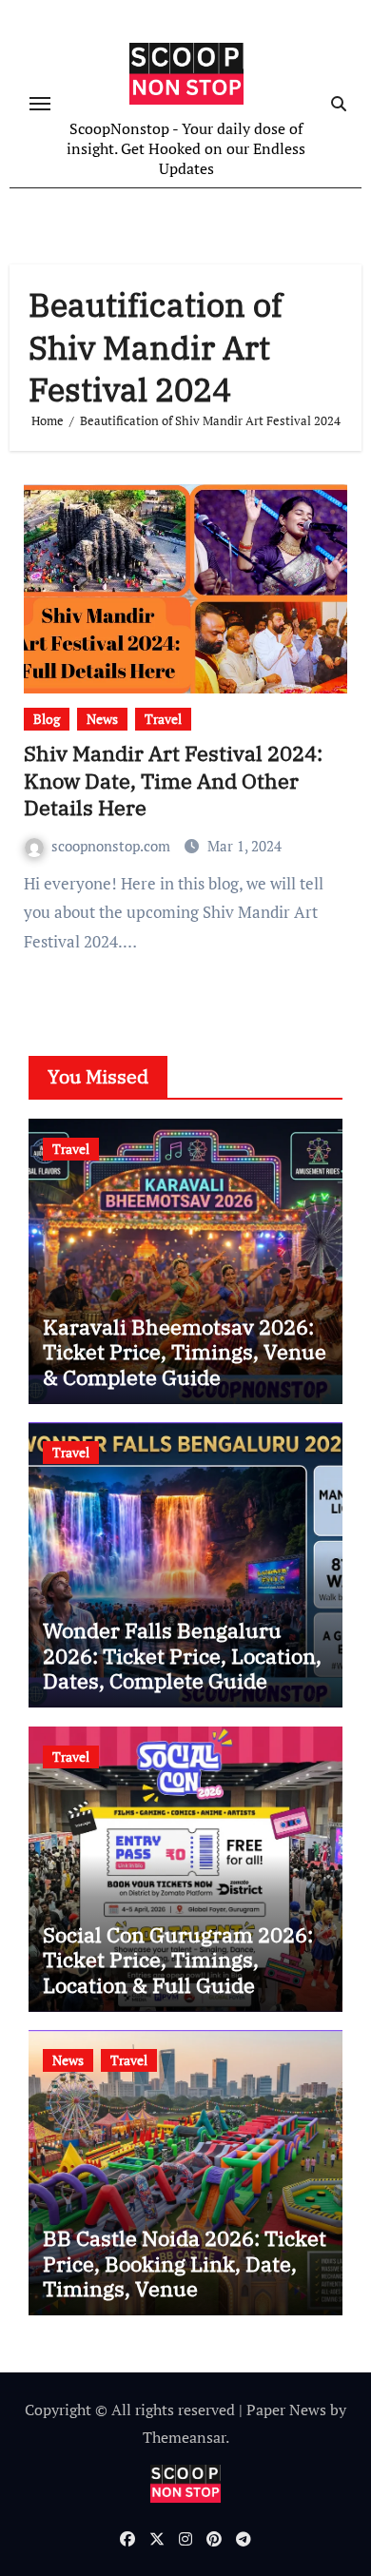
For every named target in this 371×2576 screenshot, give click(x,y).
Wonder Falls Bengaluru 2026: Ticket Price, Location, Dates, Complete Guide (182, 1655)
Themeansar (184, 2437)
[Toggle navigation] (40, 104)
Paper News (286, 2410)
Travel (163, 719)
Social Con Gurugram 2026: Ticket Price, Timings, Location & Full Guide (178, 1960)
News (102, 719)
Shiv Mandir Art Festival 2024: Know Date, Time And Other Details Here (173, 780)
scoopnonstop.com (113, 846)
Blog (47, 719)
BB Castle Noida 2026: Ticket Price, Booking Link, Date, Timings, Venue (185, 2263)
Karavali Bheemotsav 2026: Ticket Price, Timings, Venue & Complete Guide (185, 1352)
